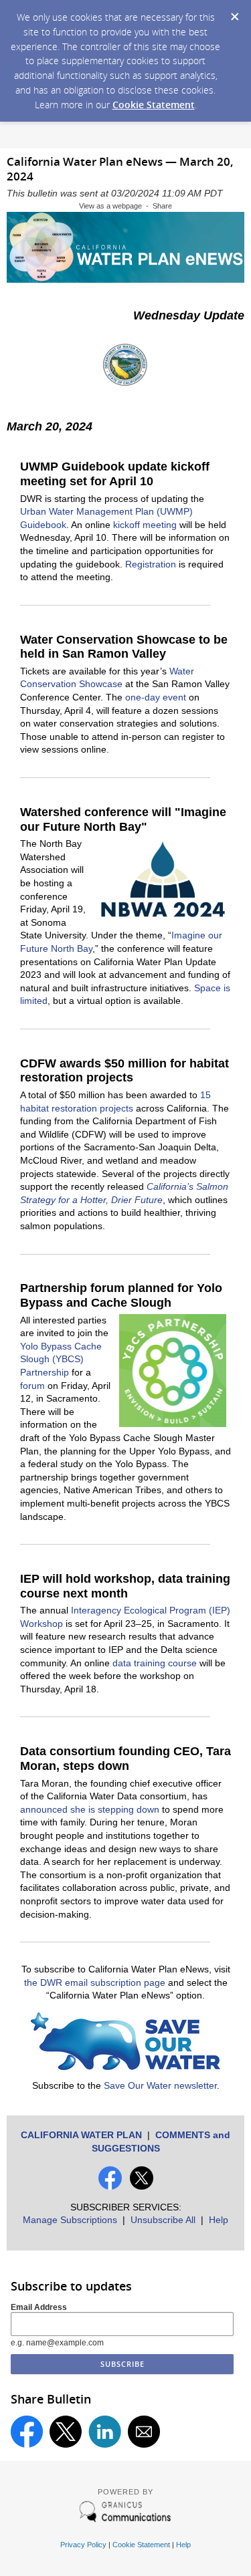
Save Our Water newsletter (160, 2085)
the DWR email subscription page (95, 1982)
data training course (155, 1663)
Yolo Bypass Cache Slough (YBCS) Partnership (61, 1359)
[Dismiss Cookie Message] (234, 13)
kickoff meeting (145, 525)
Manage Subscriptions (70, 2220)
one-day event (156, 697)
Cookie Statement (154, 105)
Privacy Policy (83, 2545)
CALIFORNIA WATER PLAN (81, 2135)
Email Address (39, 2307)
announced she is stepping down (90, 1809)
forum (32, 1386)
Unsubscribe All (163, 2220)
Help (219, 2220)
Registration (151, 564)
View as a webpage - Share (125, 206)
